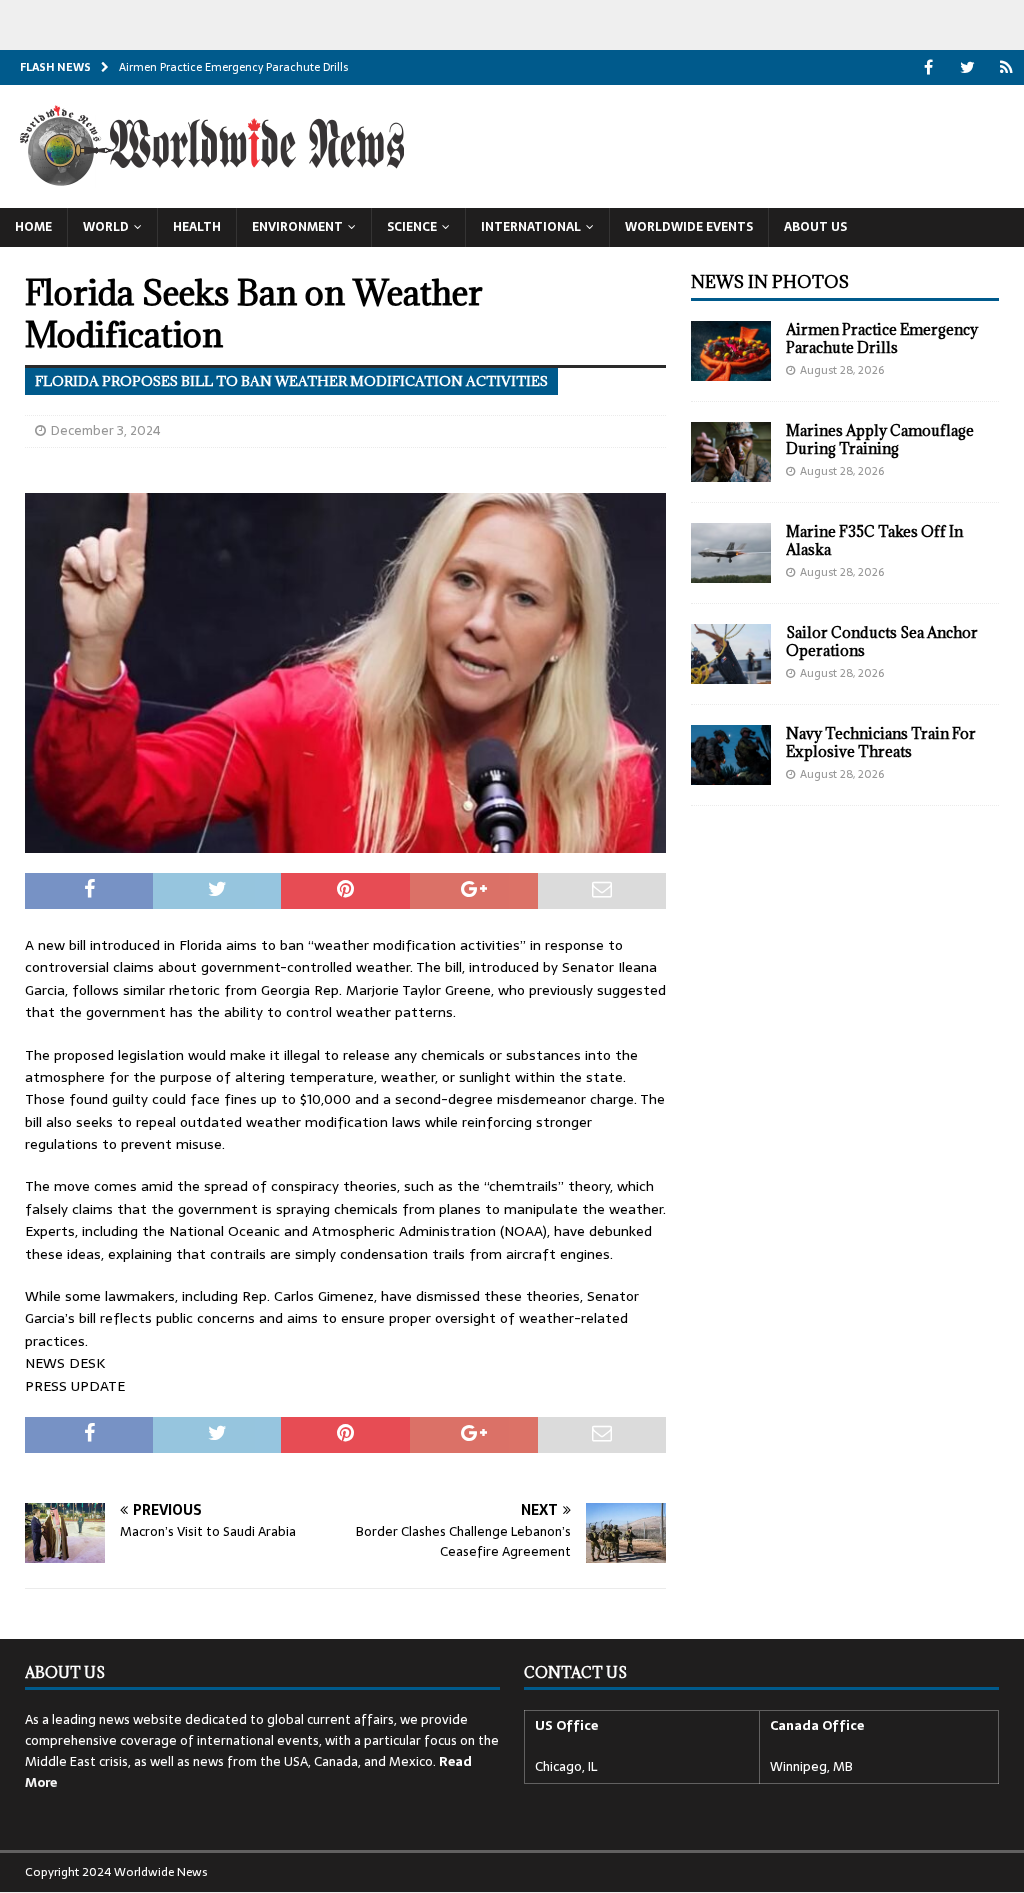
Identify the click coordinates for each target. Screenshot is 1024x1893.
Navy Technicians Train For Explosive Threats (881, 742)
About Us (815, 227)
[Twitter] (967, 67)
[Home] (1006, 67)
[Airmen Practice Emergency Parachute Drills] (731, 351)
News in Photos (770, 282)
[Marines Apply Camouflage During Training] (731, 452)
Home (33, 227)
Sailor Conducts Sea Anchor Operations (882, 641)
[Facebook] (928, 67)
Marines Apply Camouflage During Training (880, 439)
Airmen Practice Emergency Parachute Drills (882, 338)
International (531, 227)
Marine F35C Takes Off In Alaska (874, 540)
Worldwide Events (689, 227)
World (106, 227)
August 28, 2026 (842, 370)
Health (197, 227)
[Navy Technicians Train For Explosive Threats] (731, 755)
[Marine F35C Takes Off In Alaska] (731, 553)
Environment (297, 227)
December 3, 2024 (106, 430)
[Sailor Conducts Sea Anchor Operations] (731, 654)
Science (412, 227)
